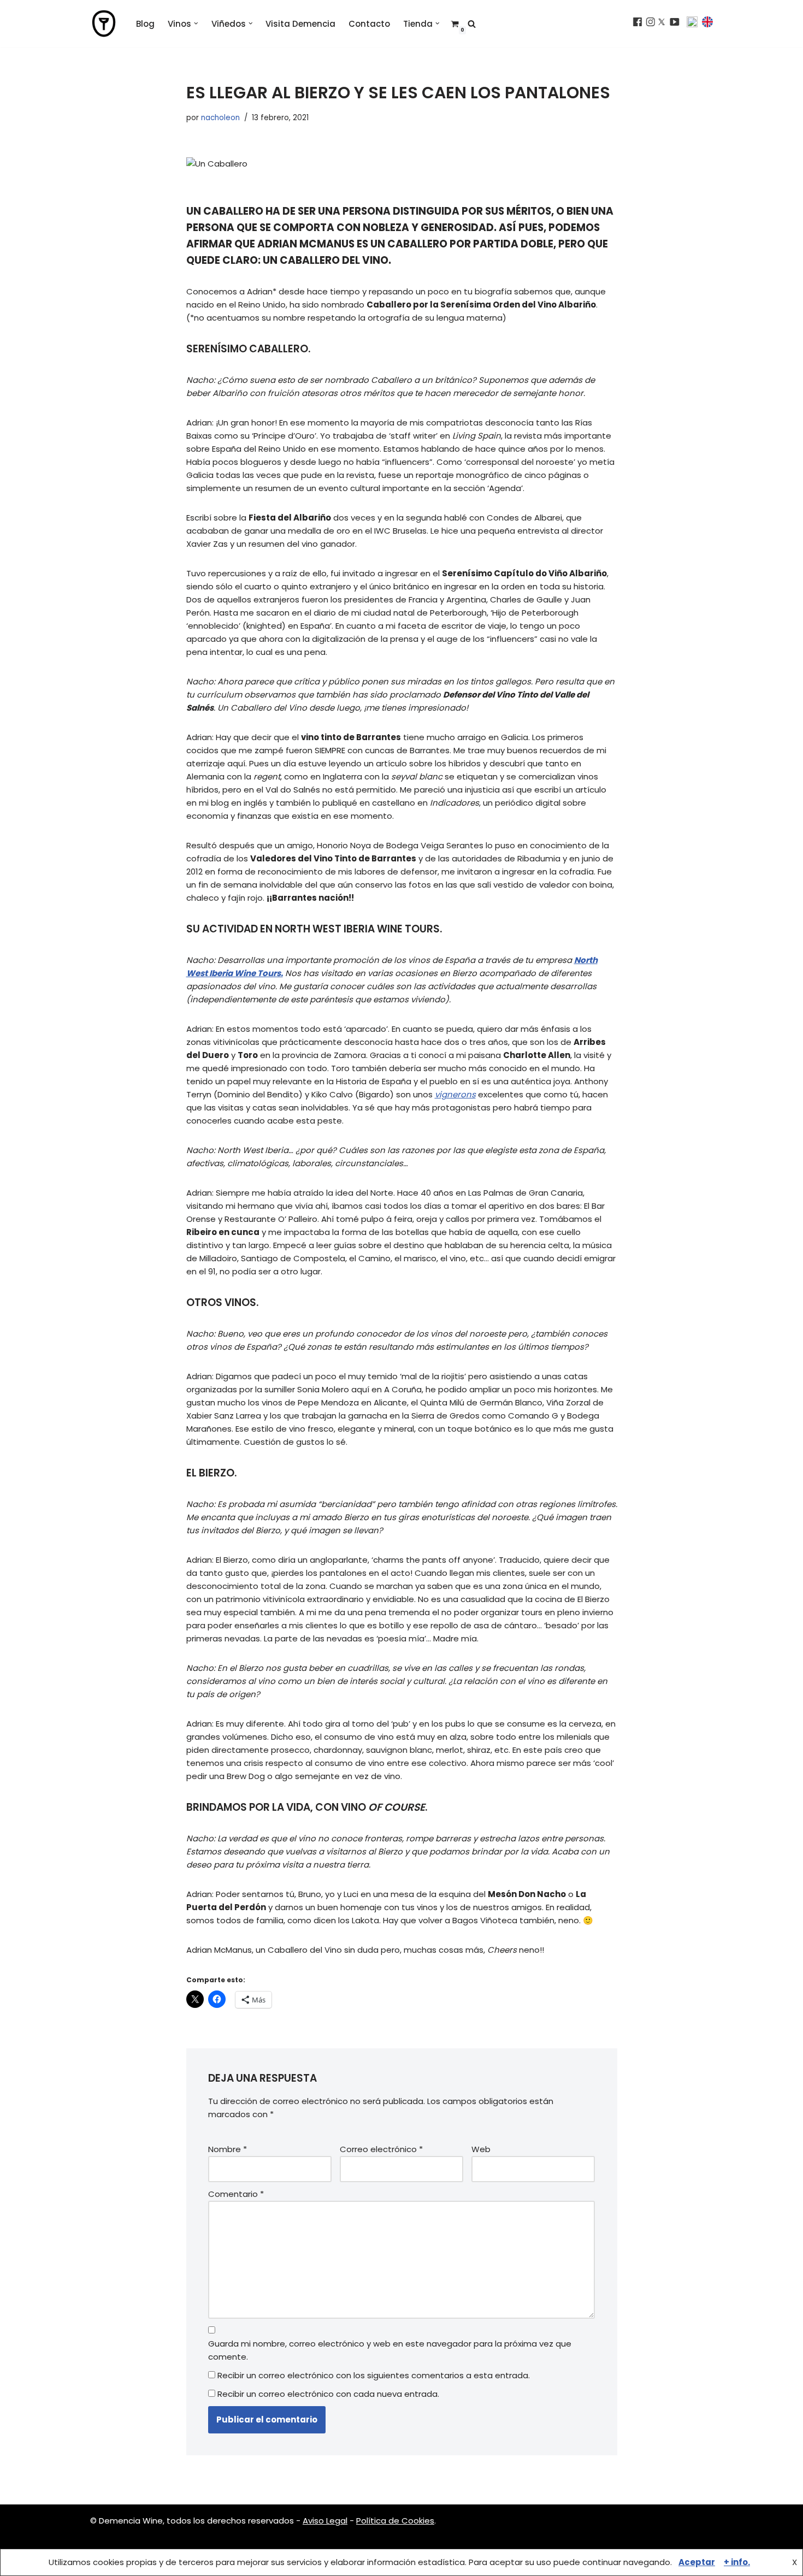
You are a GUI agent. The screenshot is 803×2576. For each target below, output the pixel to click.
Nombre (228, 2149)
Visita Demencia (300, 24)
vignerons (455, 1094)
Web (481, 2149)
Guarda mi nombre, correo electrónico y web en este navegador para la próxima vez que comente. (390, 2350)
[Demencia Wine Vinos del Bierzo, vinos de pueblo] (104, 23)
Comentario (236, 2194)
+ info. (737, 2562)
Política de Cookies (395, 2521)
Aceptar (697, 2562)
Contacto (369, 24)
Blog (145, 24)
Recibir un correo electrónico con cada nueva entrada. (328, 2394)
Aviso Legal (325, 2521)
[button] (196, 23)
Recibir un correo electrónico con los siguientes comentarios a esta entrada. (374, 2375)
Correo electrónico (381, 2149)
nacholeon (220, 118)
